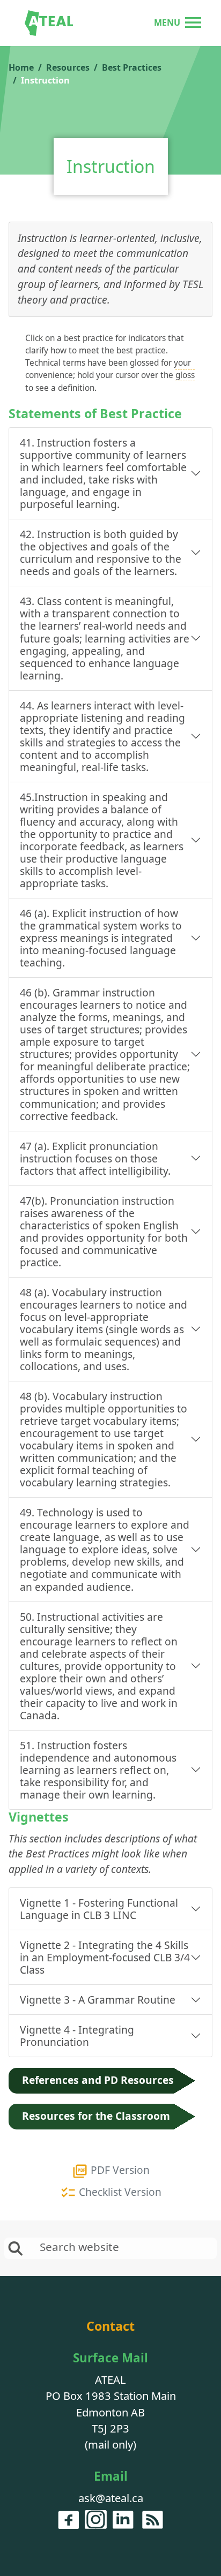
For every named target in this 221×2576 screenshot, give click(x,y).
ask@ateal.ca (111, 2498)
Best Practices (132, 67)
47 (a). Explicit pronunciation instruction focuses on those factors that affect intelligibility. (95, 1158)
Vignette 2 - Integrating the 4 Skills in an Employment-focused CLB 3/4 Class (105, 1957)
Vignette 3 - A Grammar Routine (98, 2000)
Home (21, 67)
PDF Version (119, 2170)
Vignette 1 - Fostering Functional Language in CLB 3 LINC (99, 1909)
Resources (68, 67)
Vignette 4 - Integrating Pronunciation (77, 2036)
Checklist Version (119, 2192)
